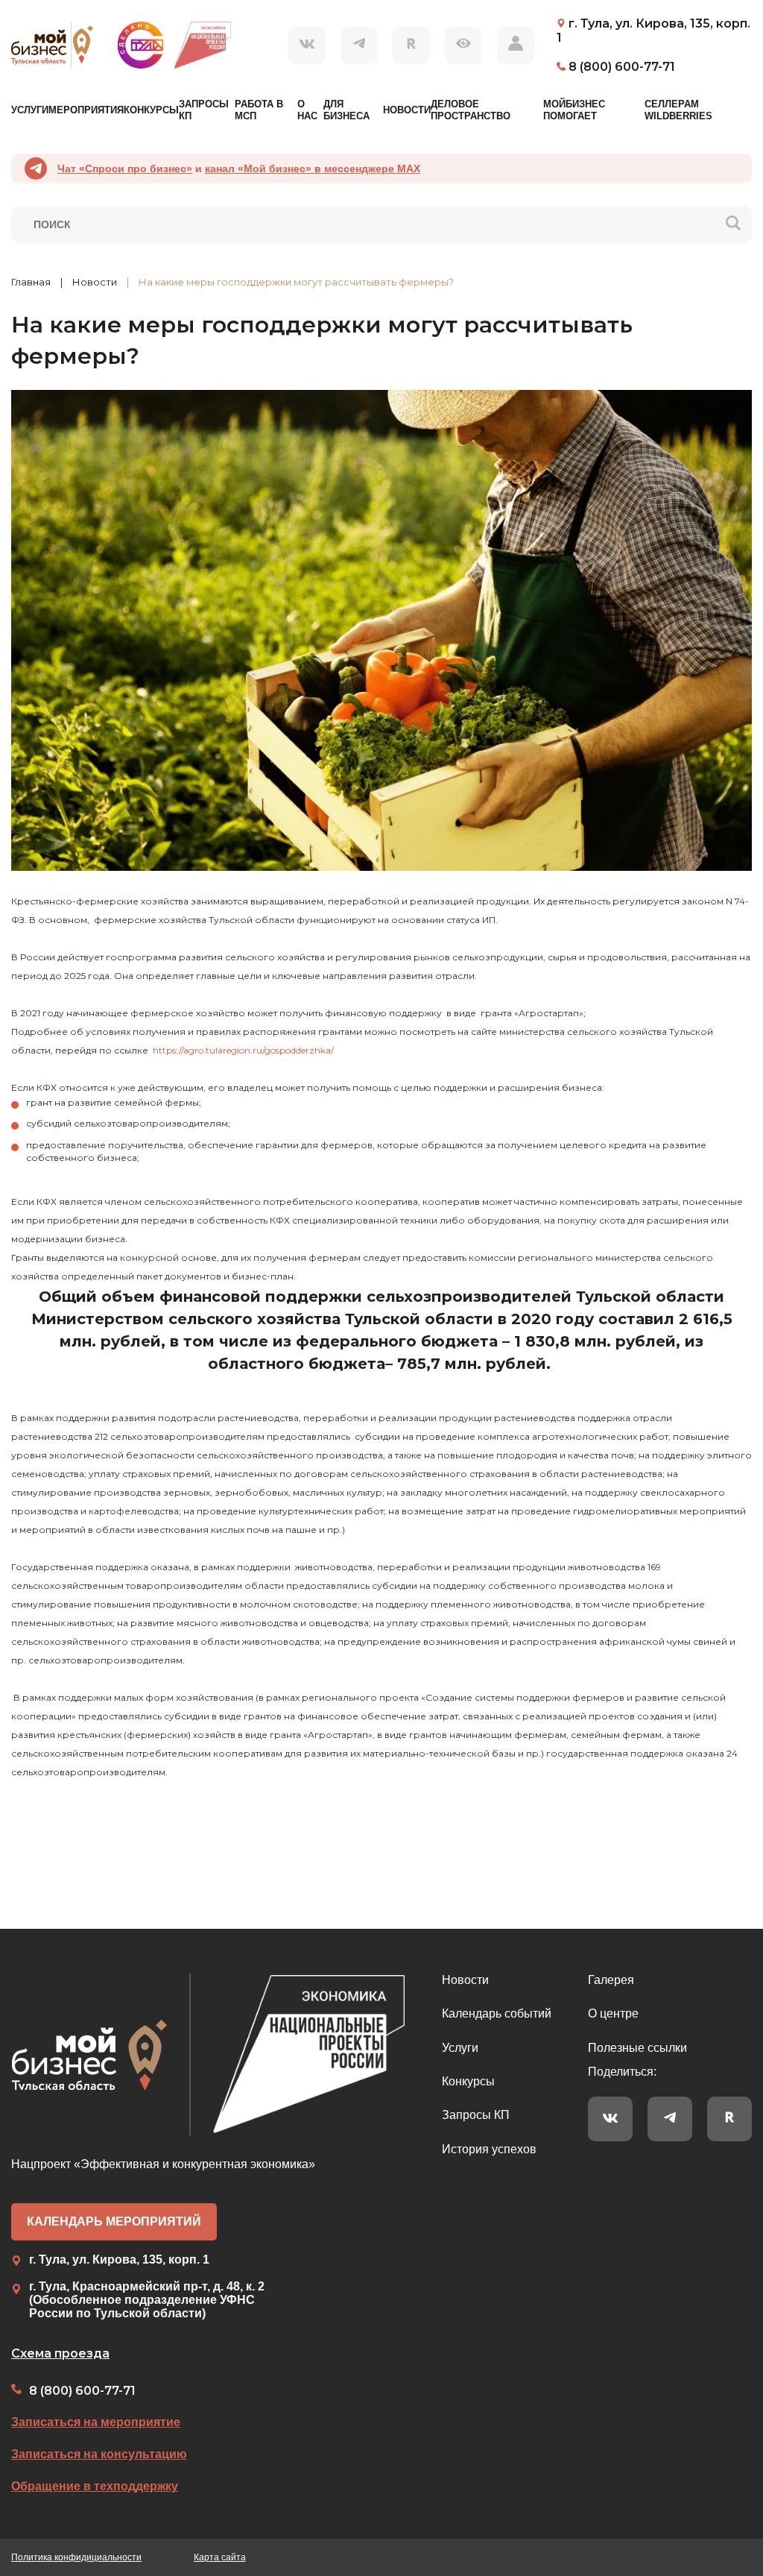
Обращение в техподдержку (95, 2486)
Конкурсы (468, 2081)
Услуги (460, 2048)
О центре (613, 2013)
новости (407, 110)
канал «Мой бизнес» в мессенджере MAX (313, 169)
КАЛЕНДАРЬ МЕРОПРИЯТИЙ (114, 2221)
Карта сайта (220, 2557)
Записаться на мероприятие (96, 2422)
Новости (465, 1980)
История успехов (489, 2149)
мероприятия (86, 110)
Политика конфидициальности (76, 2557)
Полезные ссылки (637, 2048)
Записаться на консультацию (99, 2454)
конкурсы (151, 110)
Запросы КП (476, 2115)
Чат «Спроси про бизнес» (125, 169)
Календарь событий (497, 2013)
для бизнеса (346, 110)
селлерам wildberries (678, 110)
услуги (30, 110)
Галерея (611, 1980)
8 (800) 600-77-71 (82, 2391)
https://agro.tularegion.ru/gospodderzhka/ (243, 1050)
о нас (307, 110)
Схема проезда (60, 2353)
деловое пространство (471, 110)
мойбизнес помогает (574, 110)
